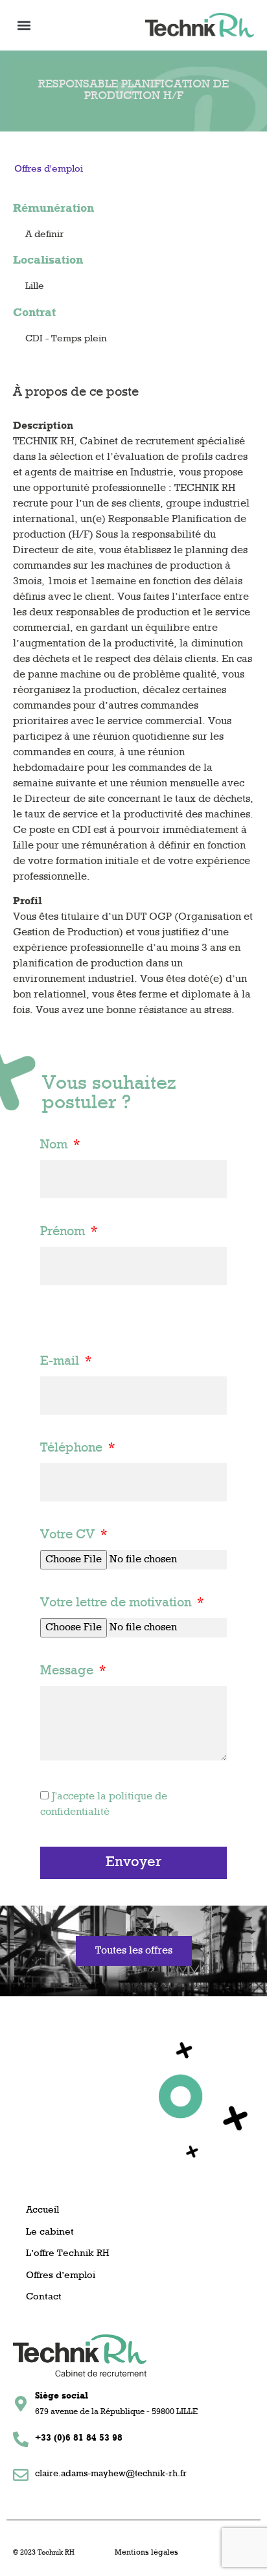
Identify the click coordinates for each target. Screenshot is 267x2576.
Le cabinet (50, 2232)
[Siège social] (21, 2404)
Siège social (62, 2396)
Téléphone (73, 1448)
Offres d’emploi (61, 2276)
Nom (55, 1145)
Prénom (64, 1232)
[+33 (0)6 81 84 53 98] (21, 2439)
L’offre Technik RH (68, 2254)
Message (68, 1671)
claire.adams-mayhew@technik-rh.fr (111, 2474)
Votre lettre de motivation (117, 1603)
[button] (24, 25)
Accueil (42, 2210)
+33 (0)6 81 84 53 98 (79, 2438)
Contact (44, 2297)
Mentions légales (146, 2553)
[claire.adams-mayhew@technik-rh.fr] (21, 2475)
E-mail (61, 1362)
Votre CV (69, 1535)
